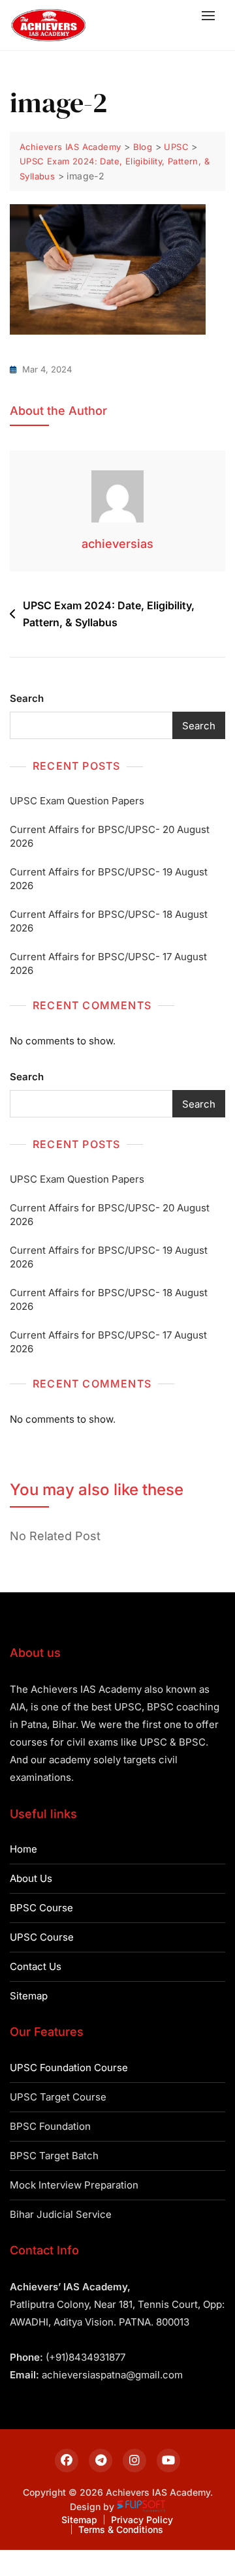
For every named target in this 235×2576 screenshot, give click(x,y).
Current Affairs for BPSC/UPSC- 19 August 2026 (109, 879)
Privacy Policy (142, 2520)
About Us (31, 1878)
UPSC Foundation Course (69, 2068)
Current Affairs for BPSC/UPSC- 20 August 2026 (110, 836)
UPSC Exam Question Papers (77, 801)
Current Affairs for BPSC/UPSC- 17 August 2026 (108, 963)
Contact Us (36, 1966)
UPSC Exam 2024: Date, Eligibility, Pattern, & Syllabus (109, 614)
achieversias (117, 544)
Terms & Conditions (121, 2529)
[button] (211, 15)
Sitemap (29, 1996)
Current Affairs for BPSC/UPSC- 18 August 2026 (109, 921)
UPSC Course (42, 1937)
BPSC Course (41, 1908)
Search (27, 698)
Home (23, 1849)
